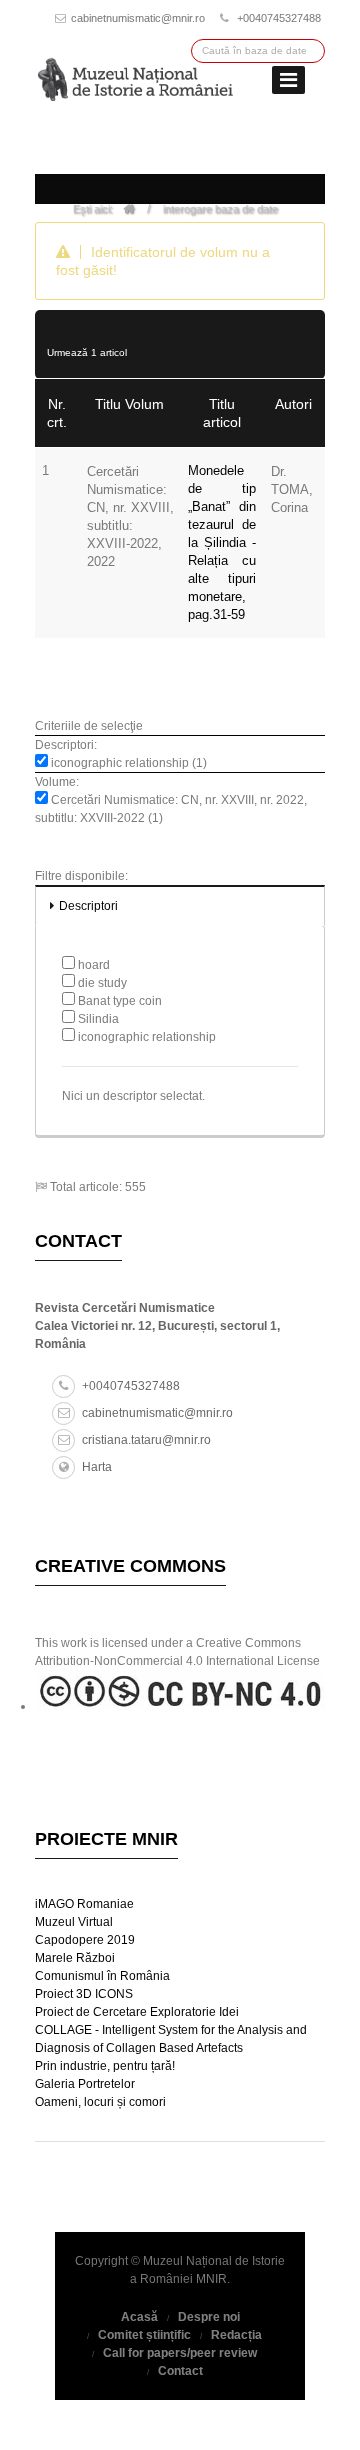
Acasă (139, 2317)
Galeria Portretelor (85, 2084)
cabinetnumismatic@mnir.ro (138, 18)
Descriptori (88, 906)
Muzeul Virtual (74, 1922)
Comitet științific (144, 2335)
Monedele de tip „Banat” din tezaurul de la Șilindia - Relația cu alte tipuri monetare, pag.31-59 (222, 542)
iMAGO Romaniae (84, 1904)
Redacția (236, 2335)
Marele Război (75, 1958)
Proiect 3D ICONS (84, 1994)
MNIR (211, 2279)
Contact (180, 2371)
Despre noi (209, 2317)
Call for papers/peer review (180, 2353)
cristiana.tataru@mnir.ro (146, 1440)
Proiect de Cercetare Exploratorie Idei (137, 2012)
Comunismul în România (102, 1976)
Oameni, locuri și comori (100, 2102)
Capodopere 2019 (85, 1940)
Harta (97, 1467)
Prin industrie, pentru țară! (105, 2066)
